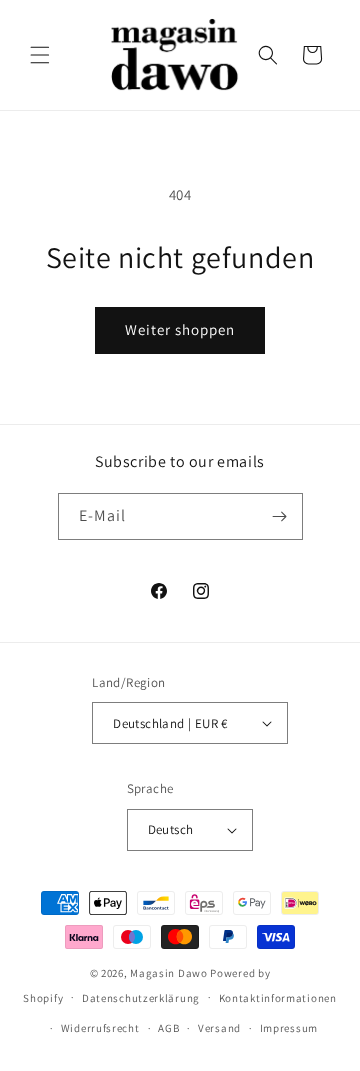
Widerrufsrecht (100, 1028)
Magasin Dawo (168, 973)
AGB (168, 1028)
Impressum (289, 1028)
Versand (219, 1028)
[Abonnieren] (280, 516)
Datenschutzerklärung (141, 998)
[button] (40, 55)
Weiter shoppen (180, 329)
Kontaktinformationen (278, 998)
